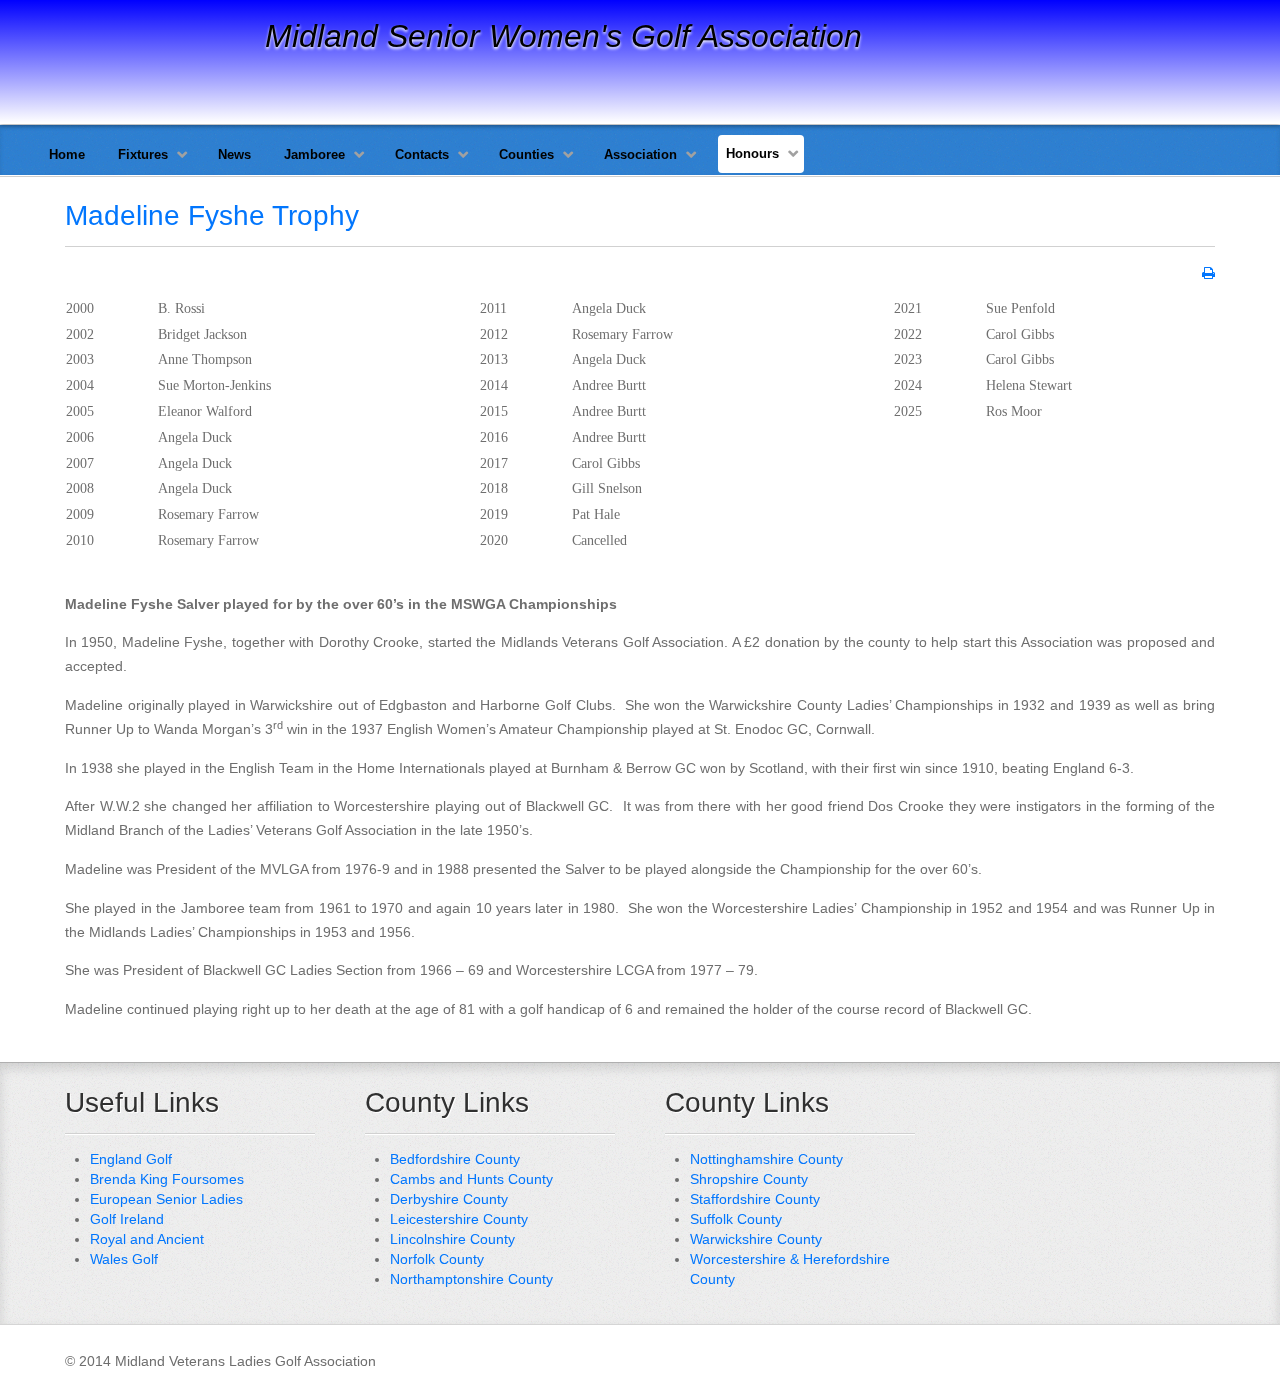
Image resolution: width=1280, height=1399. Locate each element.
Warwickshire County (756, 1239)
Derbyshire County (449, 1199)
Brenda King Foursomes (167, 1179)
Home (67, 154)
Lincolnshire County (452, 1239)
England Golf (131, 1159)
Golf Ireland (127, 1219)
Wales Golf (124, 1259)
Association (640, 154)
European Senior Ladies (166, 1199)
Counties (526, 154)
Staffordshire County (755, 1199)
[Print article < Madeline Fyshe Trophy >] (1208, 273)
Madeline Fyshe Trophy (212, 215)
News (234, 154)
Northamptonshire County (471, 1279)
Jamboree (314, 154)
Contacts (422, 154)
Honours (752, 153)
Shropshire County (749, 1179)
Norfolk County (437, 1259)
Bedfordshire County (455, 1159)
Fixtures (143, 154)
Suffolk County (736, 1219)
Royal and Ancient (147, 1239)
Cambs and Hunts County (471, 1179)
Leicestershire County (459, 1219)
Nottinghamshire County (766, 1159)
